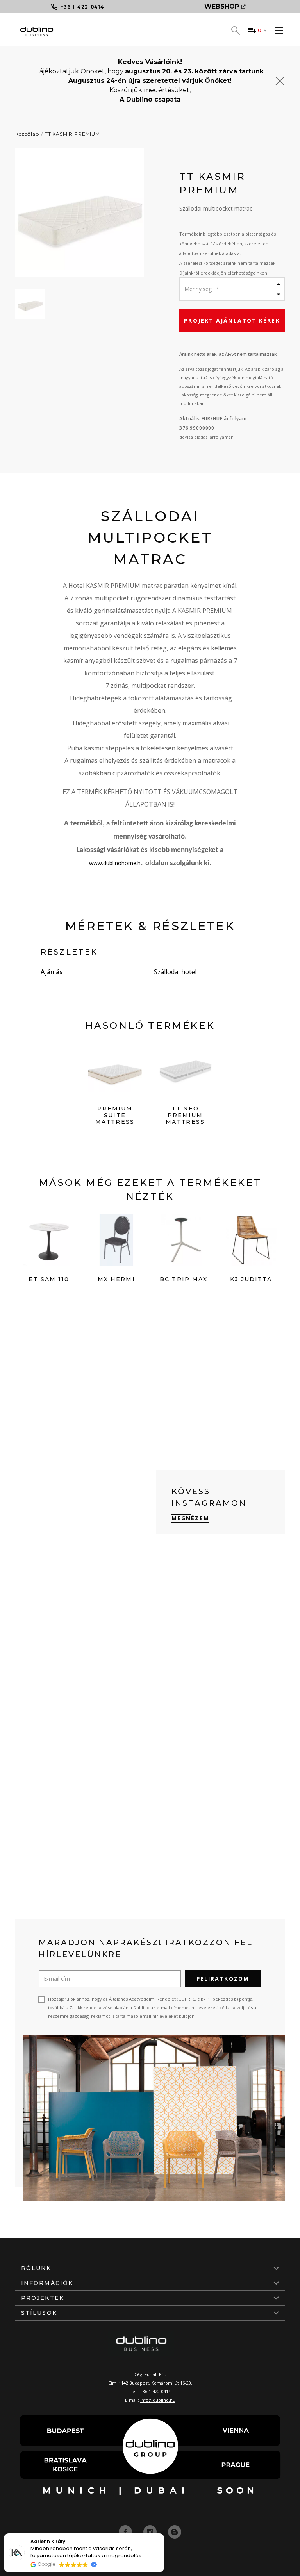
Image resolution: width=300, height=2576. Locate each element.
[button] (164, 2534)
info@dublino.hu (158, 2400)
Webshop (222, 6)
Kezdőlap (27, 134)
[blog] (175, 2531)
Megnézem (190, 1518)
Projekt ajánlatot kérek (232, 320)
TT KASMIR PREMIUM (72, 134)
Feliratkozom (223, 1979)
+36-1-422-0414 (155, 2391)
